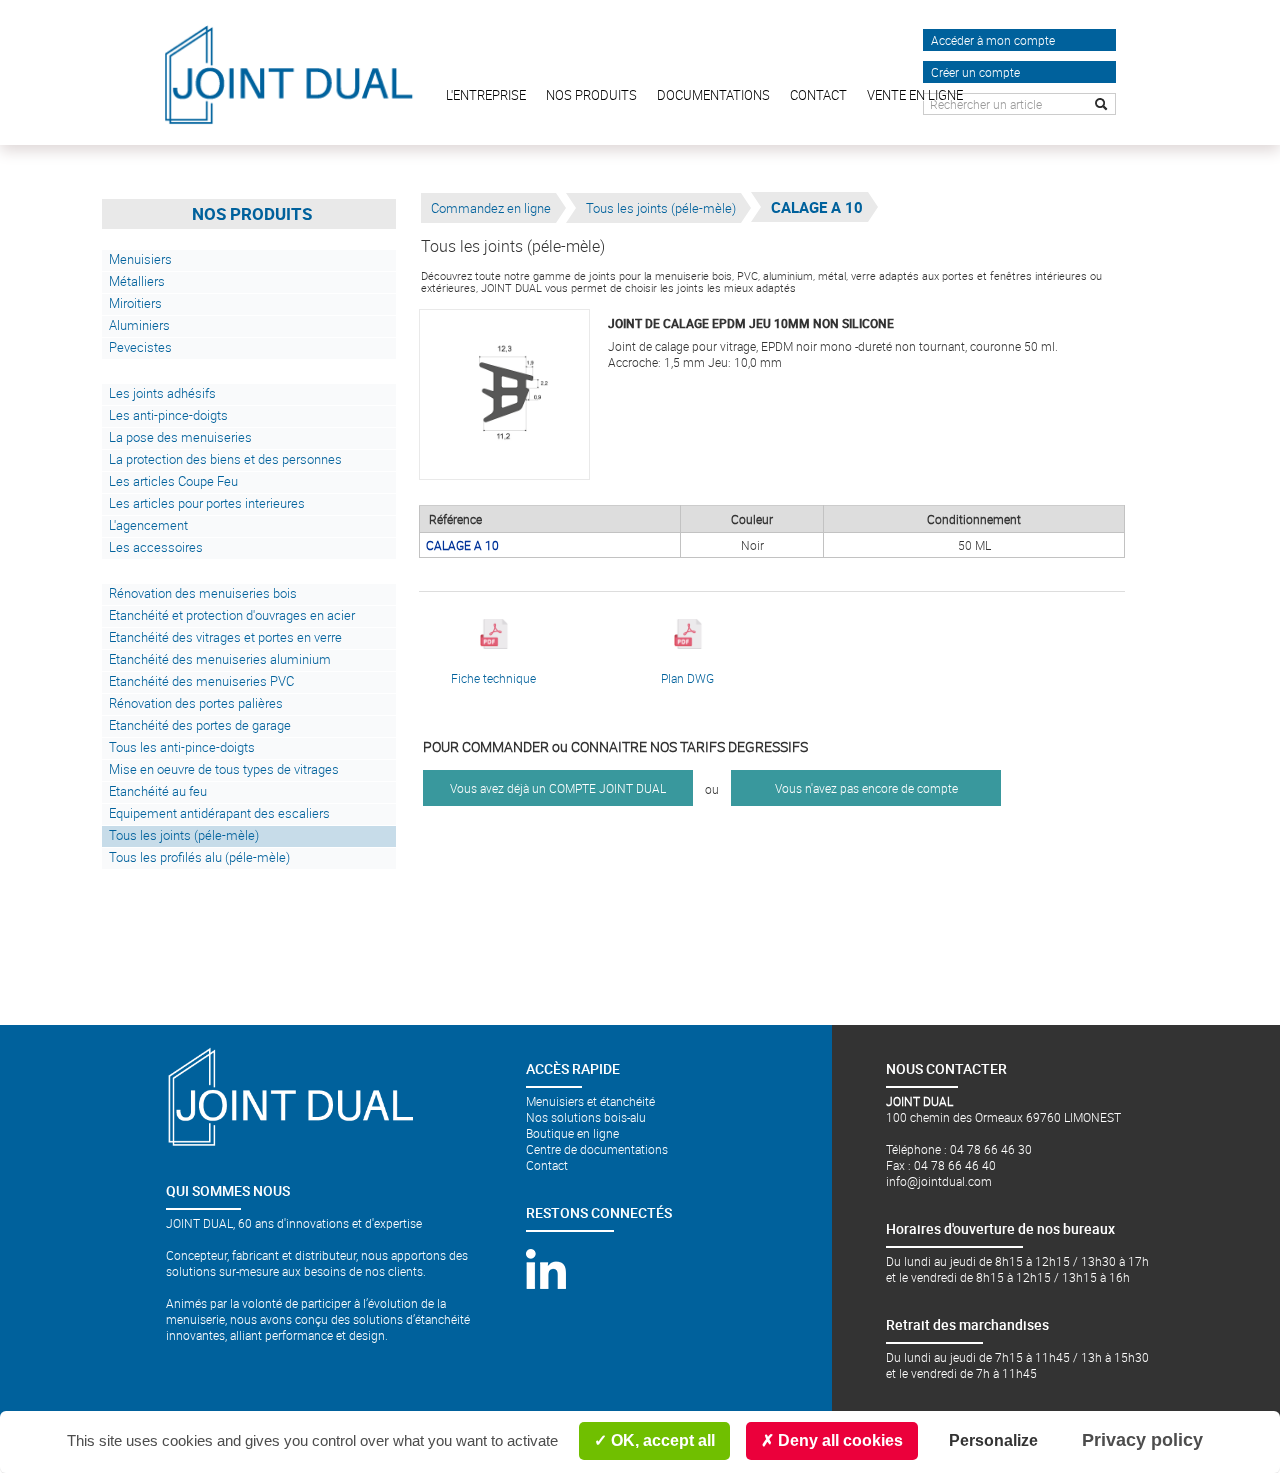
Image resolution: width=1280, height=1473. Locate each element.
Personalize (993, 1440)
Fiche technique (493, 678)
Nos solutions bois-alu (586, 1117)
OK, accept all (661, 1440)
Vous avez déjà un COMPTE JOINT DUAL (558, 788)
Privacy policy (1142, 1440)
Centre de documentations (597, 1149)
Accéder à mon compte (993, 40)
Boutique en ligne (572, 1133)
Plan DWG (687, 678)
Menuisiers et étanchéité (590, 1101)
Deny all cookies (838, 1440)
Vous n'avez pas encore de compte (866, 788)
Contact (547, 1165)
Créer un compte (975, 72)
